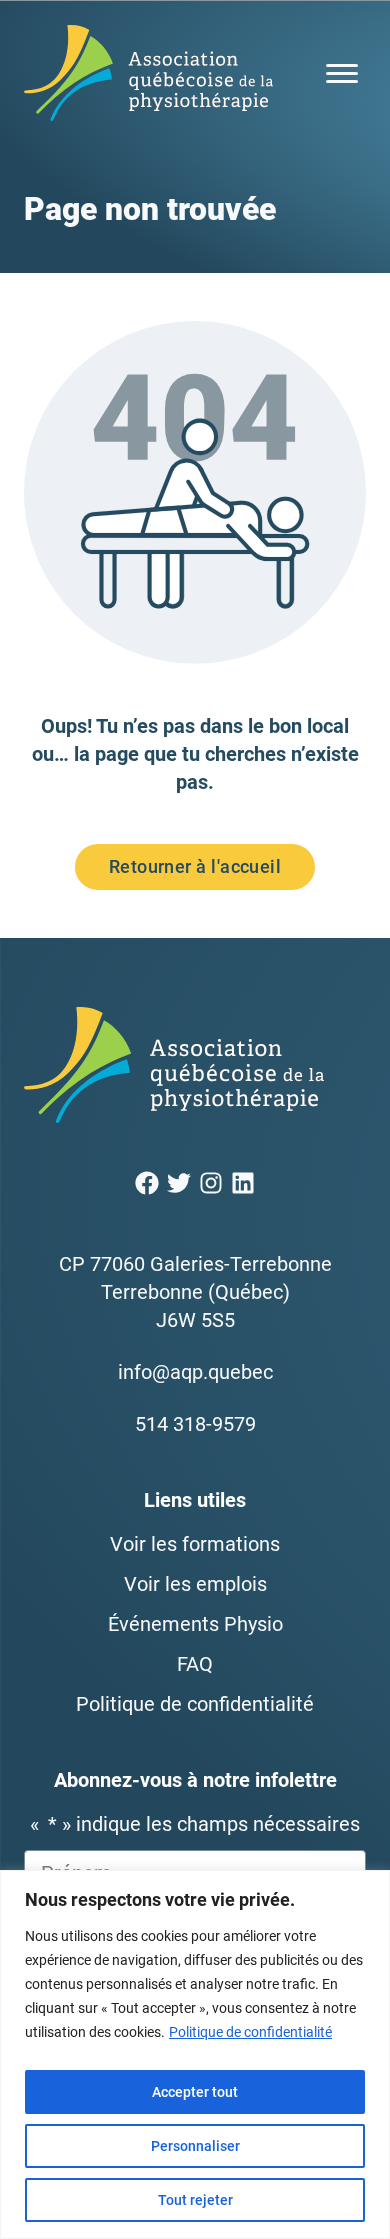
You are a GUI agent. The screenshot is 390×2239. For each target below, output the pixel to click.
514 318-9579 (195, 1424)
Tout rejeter (195, 2200)
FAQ (195, 1664)
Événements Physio (195, 1624)
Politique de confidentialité (250, 2032)
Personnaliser (195, 2146)
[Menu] (342, 73)
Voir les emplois (195, 1584)
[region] (195, 2054)
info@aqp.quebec (195, 1372)
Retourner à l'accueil (195, 866)
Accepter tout (195, 2092)
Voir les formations (195, 1544)
